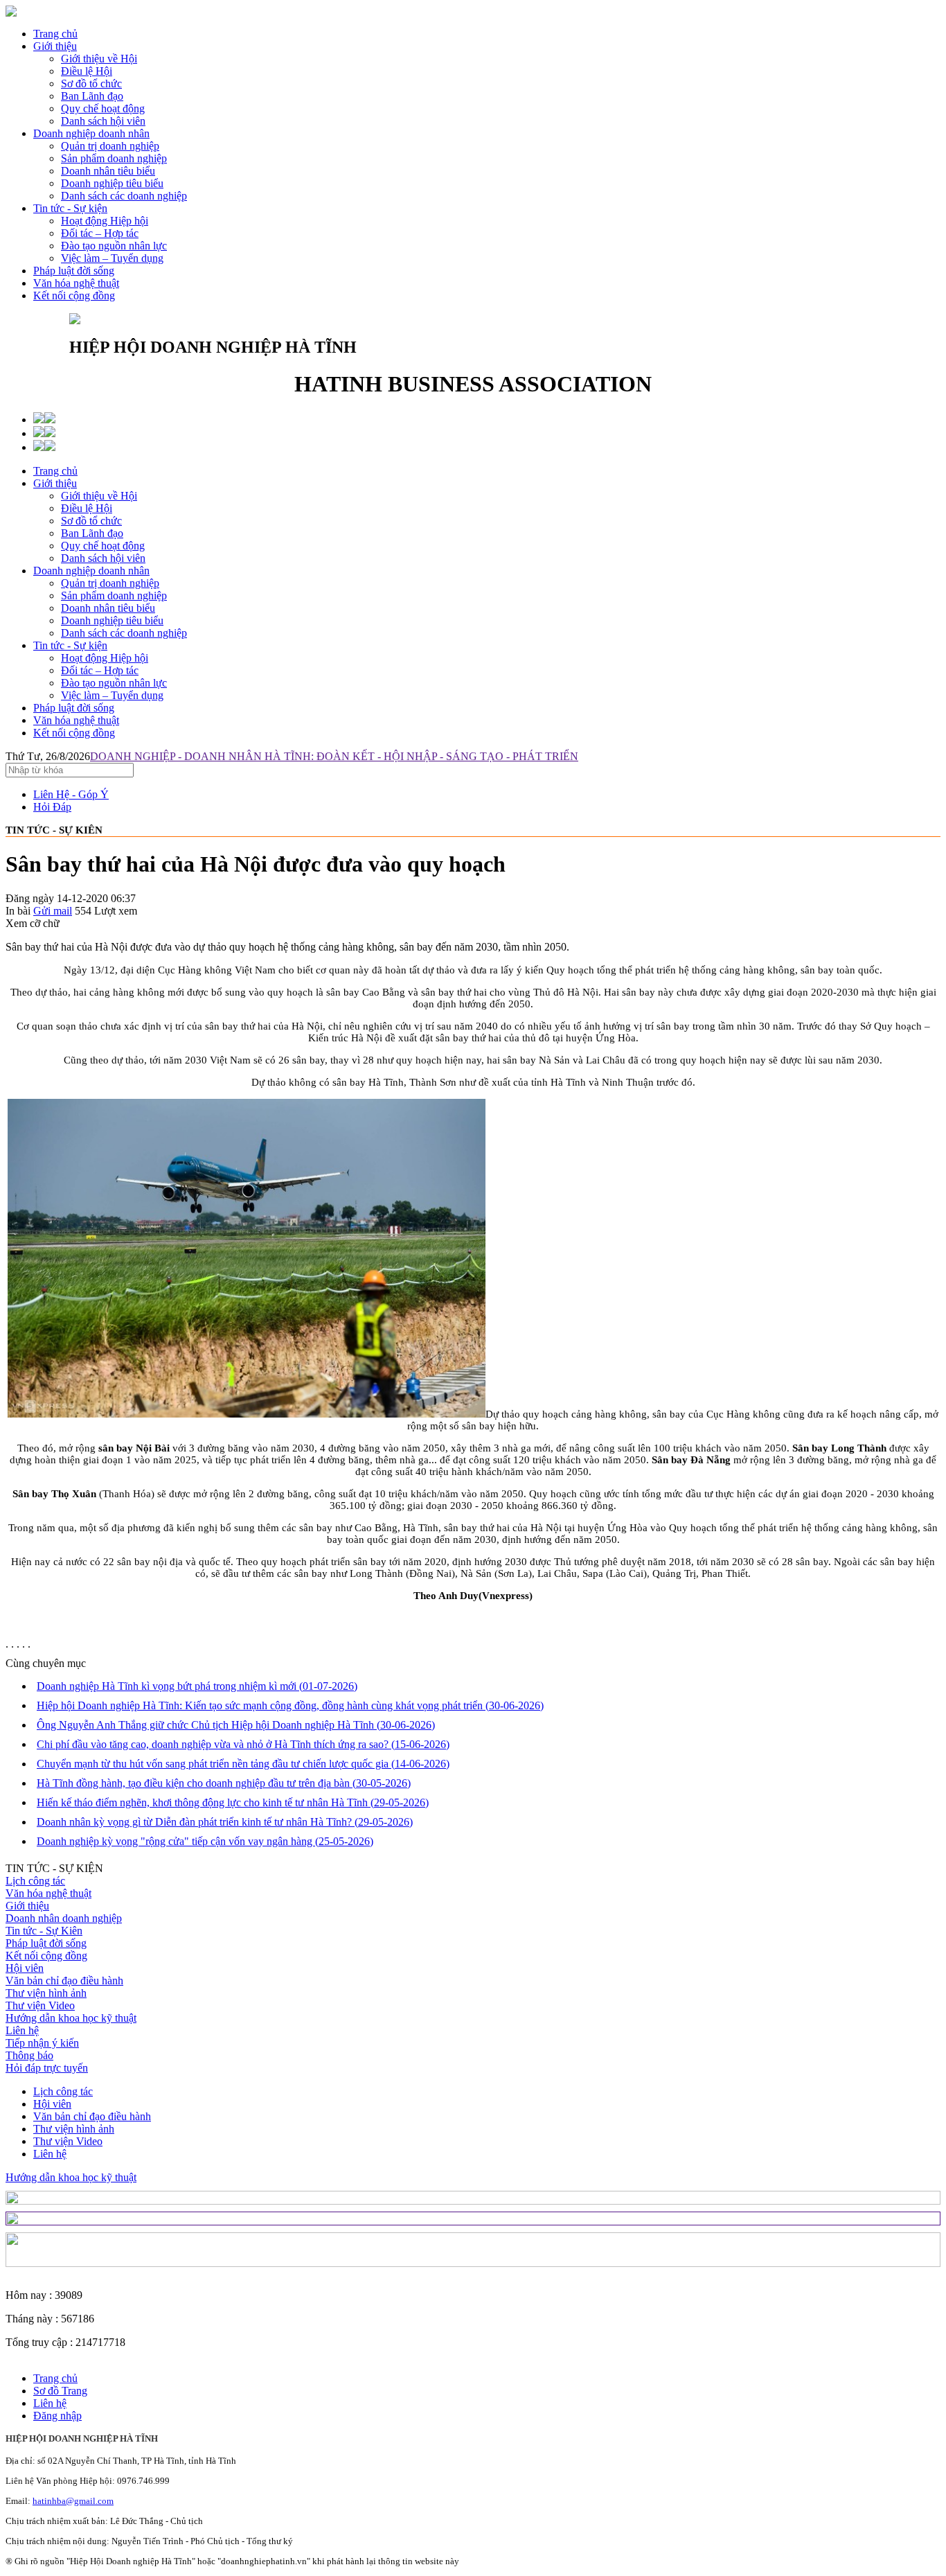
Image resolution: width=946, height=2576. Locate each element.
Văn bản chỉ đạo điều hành (64, 1980)
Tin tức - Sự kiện (70, 208)
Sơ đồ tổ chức (91, 521)
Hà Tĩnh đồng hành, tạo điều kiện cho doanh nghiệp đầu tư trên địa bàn (224, 1783)
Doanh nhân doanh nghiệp (64, 1918)
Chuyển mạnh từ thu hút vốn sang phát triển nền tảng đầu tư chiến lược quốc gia (243, 1764)
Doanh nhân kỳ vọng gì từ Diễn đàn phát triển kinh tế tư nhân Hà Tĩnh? (225, 1822)
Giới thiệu (55, 46)
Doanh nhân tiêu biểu (108, 608)
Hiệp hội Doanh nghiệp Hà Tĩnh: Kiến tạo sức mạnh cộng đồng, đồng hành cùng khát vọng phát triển (290, 1705)
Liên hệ (22, 2030)
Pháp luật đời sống (74, 271)
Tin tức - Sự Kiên (44, 1931)
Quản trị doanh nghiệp (110, 583)
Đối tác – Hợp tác (100, 670)
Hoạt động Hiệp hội (105, 658)
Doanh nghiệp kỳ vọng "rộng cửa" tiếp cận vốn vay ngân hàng (205, 1841)
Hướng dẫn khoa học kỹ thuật (71, 2018)
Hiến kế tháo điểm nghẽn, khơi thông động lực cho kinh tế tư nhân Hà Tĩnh (233, 1802)
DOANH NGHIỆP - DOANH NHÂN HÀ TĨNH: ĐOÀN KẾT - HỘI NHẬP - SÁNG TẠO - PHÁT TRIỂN (334, 756)
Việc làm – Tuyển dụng (112, 695)
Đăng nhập (57, 2416)
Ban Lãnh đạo (92, 533)
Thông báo (29, 2055)
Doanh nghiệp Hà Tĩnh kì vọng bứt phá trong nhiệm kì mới (197, 1686)
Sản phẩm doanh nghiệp (114, 596)
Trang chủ (55, 34)
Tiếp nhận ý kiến (42, 2043)
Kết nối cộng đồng (74, 295)
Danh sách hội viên (103, 558)
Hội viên (25, 1968)
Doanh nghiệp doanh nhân (91, 133)
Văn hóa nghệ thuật (76, 283)
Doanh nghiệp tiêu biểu (112, 620)
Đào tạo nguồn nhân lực (114, 683)
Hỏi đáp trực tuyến (47, 2068)
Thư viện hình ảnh (46, 1993)
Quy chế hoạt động (103, 546)
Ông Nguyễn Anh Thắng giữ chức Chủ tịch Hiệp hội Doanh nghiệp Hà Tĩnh (236, 1725)
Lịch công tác (35, 1881)
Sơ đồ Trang (60, 2391)
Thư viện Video (40, 2005)
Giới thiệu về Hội (99, 496)
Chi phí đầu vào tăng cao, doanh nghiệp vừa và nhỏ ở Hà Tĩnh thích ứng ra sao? (243, 1744)
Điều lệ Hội (87, 508)
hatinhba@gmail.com (73, 2501)
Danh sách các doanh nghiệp (124, 633)
